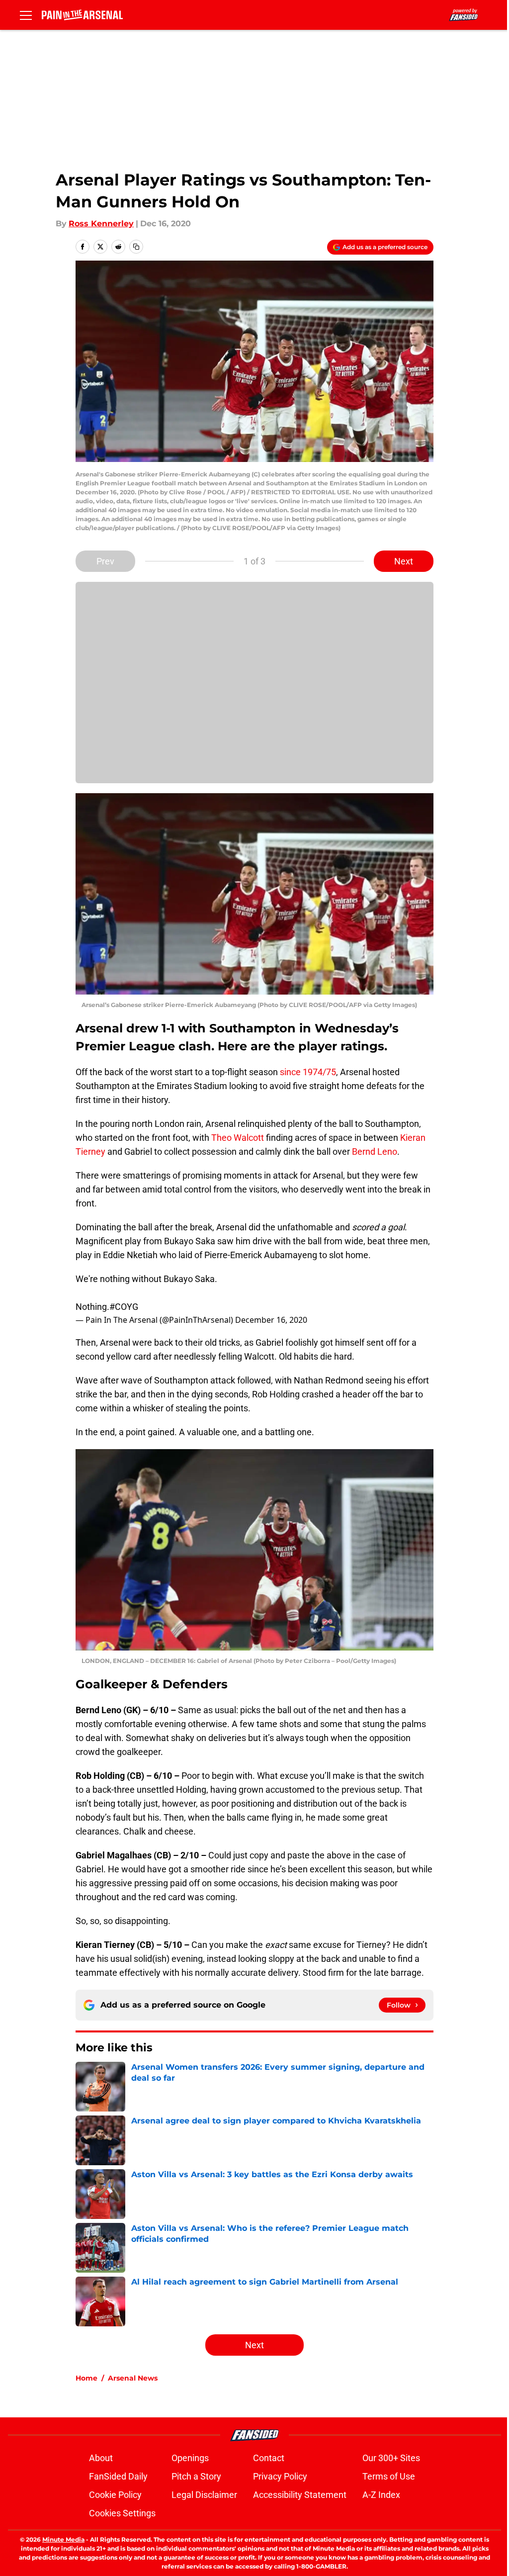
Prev (105, 561)
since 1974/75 (308, 1072)
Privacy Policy (280, 2476)
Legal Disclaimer (204, 2495)
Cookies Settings (122, 2513)
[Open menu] (26, 15)
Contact (269, 2458)
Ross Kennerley (101, 224)
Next (404, 561)
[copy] (136, 247)
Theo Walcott (238, 1138)
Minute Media (63, 2539)
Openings (190, 2458)
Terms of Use (389, 2476)
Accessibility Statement (300, 2495)
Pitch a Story (196, 2476)
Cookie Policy (115, 2495)
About (101, 2458)
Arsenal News (133, 2378)
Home (86, 2378)
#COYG (124, 1307)
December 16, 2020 (271, 1320)
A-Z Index (381, 2495)
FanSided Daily (118, 2476)
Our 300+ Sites (391, 2458)
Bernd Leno (375, 1151)
